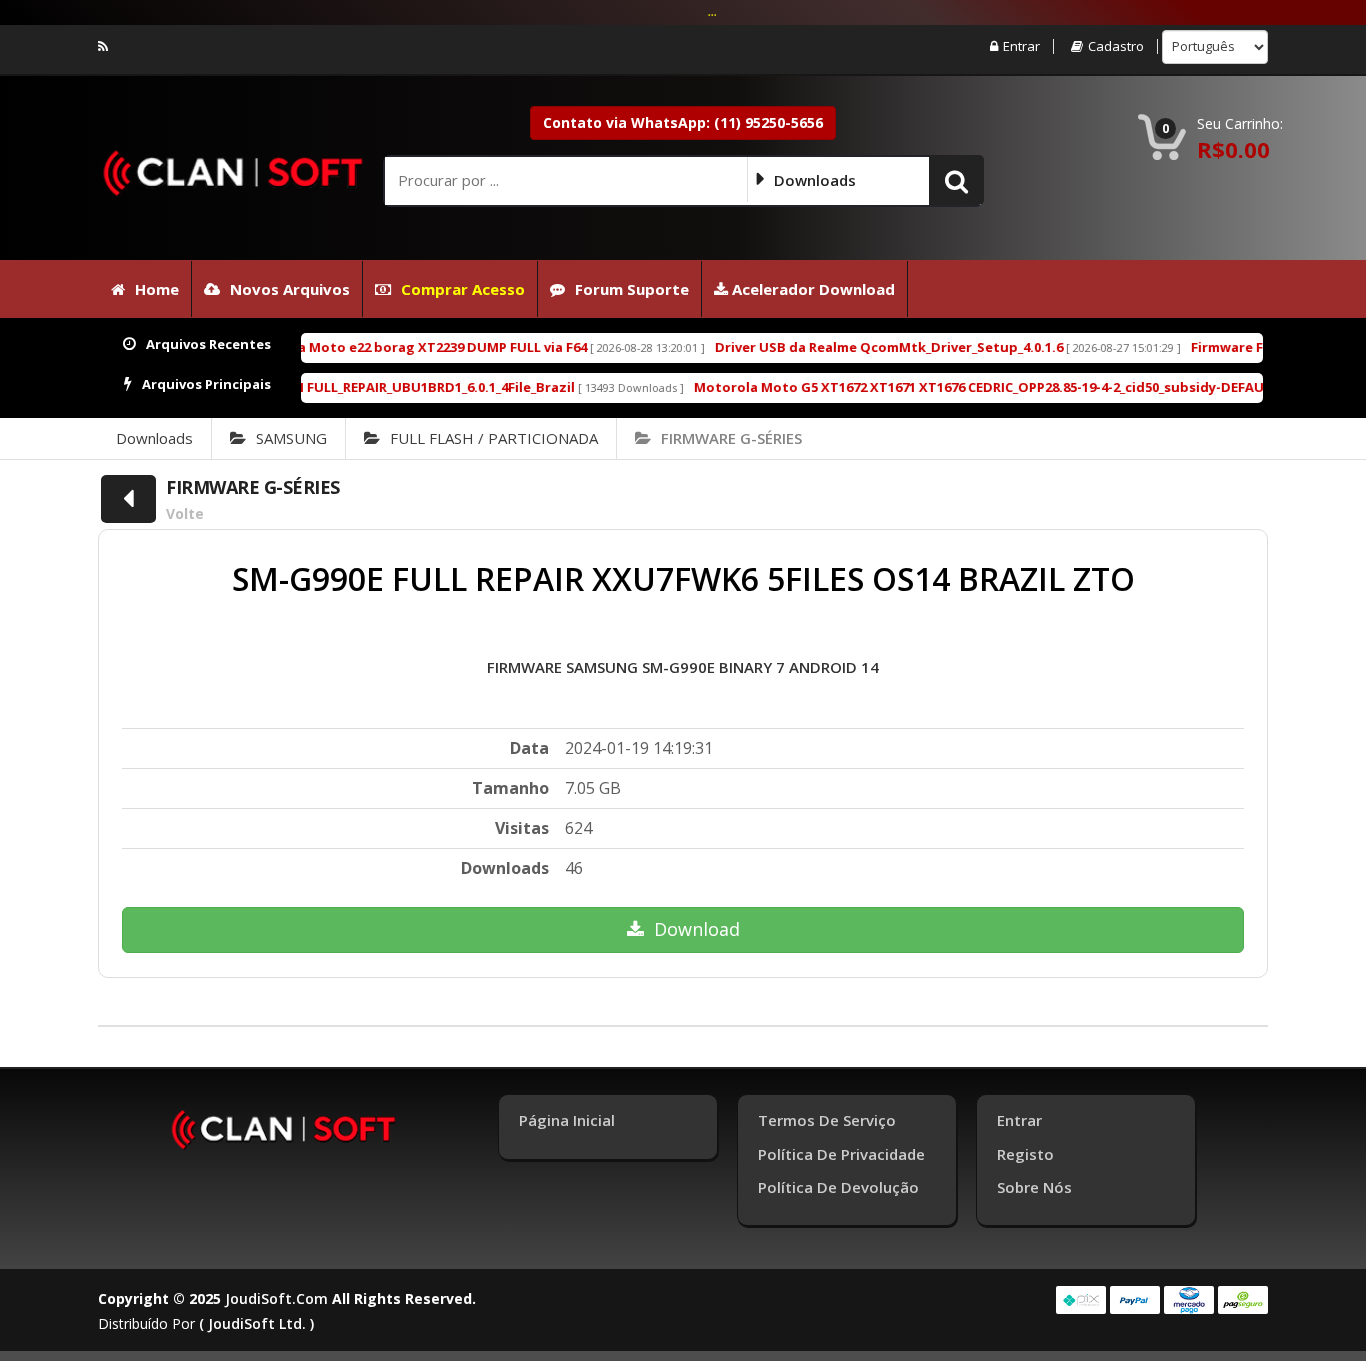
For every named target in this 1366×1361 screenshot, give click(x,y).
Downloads (154, 438)
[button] (956, 180)
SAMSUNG (291, 438)
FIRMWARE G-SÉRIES (731, 438)
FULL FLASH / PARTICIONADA (494, 438)
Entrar (1021, 46)
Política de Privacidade (841, 1154)
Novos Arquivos (290, 289)
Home (157, 289)
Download (697, 929)
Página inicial (567, 1120)
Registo (1025, 1154)
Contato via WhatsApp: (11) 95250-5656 (683, 122)
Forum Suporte (632, 289)
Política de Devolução (838, 1187)
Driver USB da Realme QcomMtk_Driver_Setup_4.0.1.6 (838, 347)
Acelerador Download (811, 289)
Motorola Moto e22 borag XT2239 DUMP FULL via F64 (363, 347)
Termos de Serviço (827, 1120)
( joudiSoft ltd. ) (256, 1323)
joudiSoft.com (276, 1298)
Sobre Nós (1034, 1187)
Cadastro (1116, 46)
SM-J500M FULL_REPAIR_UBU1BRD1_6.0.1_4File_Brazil (357, 387)
